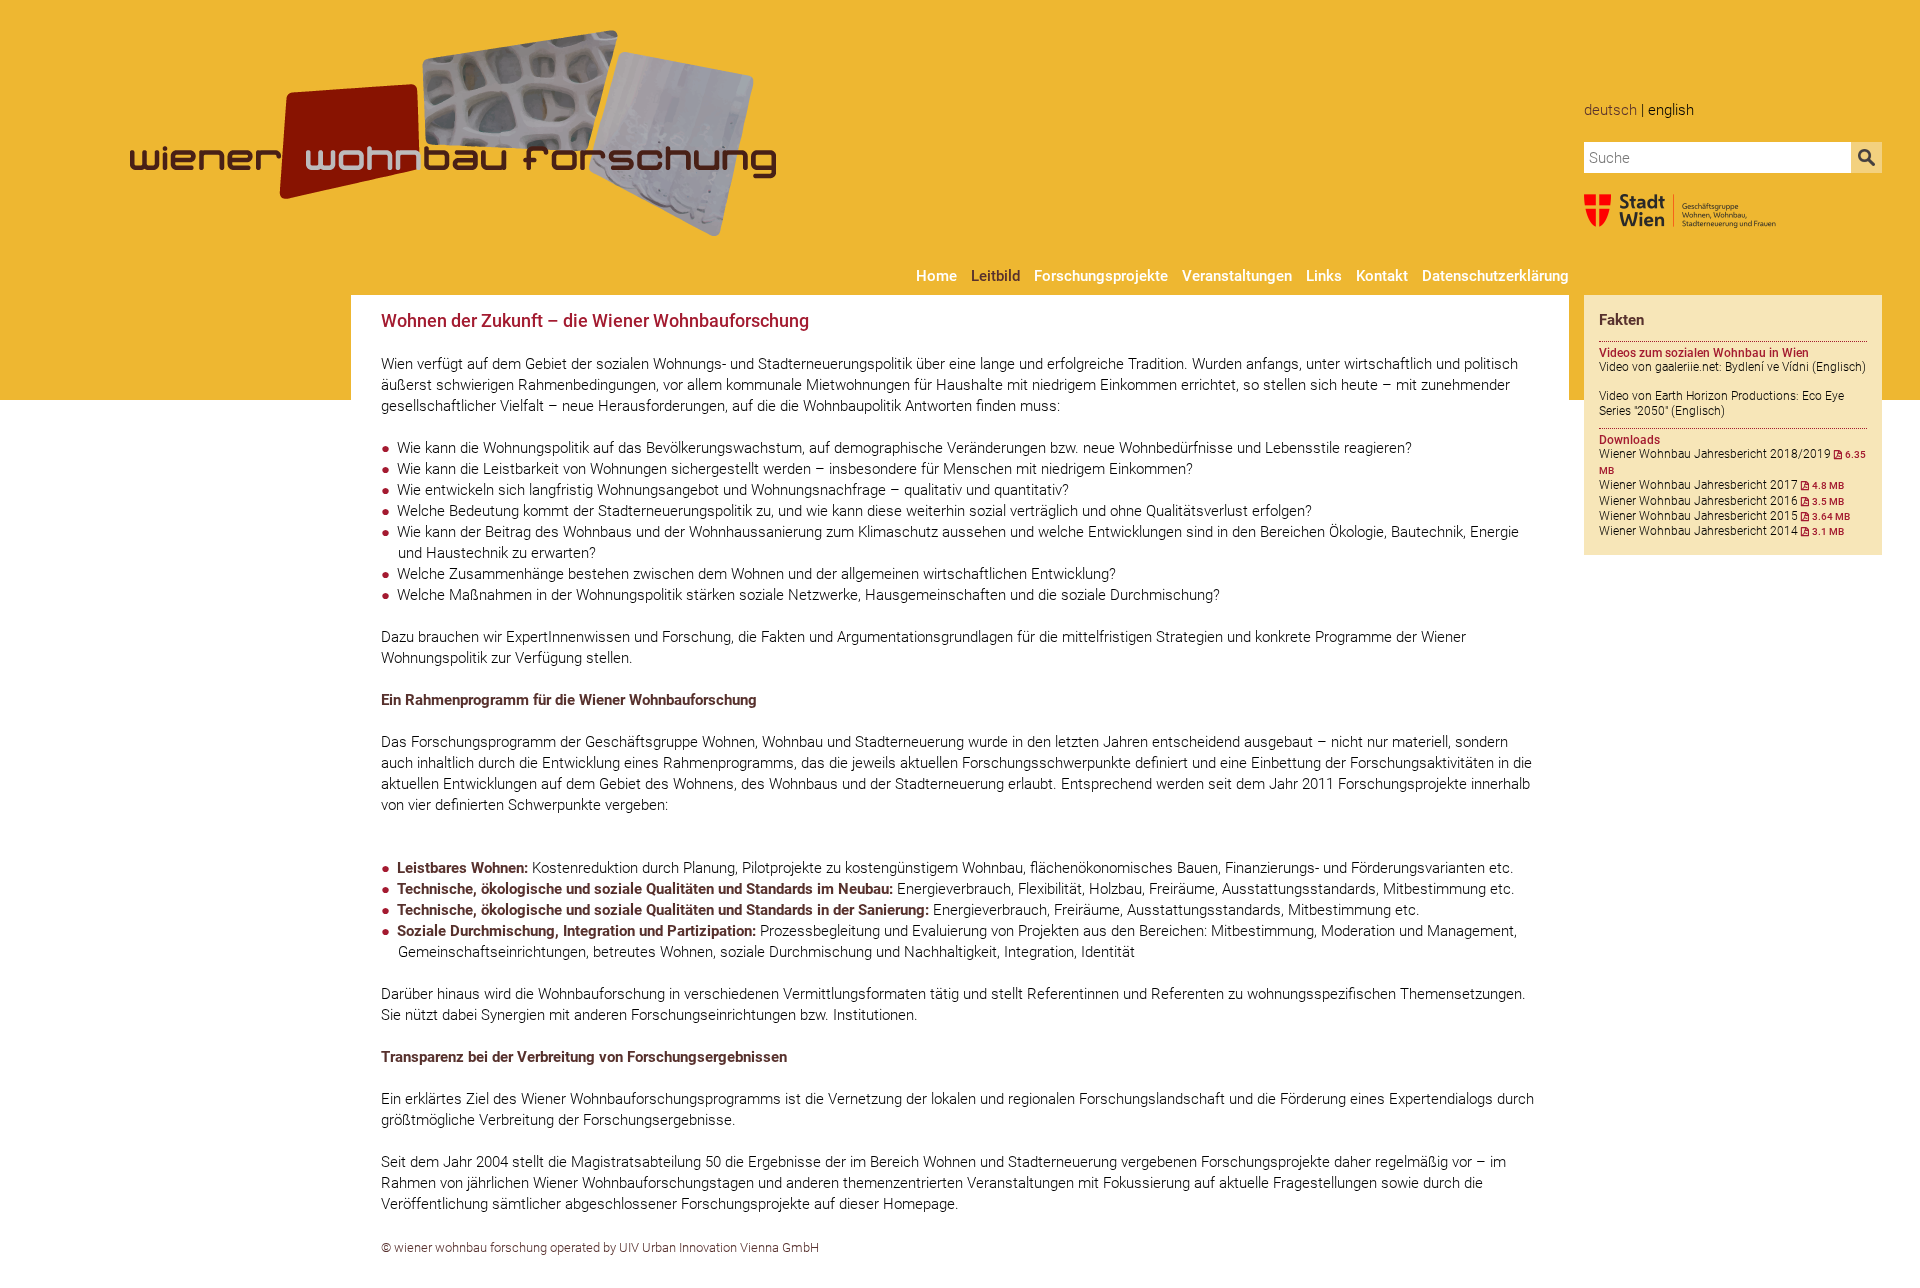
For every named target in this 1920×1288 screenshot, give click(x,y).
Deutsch (1610, 110)
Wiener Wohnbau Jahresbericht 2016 (1721, 501)
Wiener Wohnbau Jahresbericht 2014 (1721, 531)
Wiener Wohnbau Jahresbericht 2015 (1724, 516)
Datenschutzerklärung (1495, 276)
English (1671, 110)
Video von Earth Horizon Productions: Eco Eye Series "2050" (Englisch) (1721, 403)
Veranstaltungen (1237, 276)
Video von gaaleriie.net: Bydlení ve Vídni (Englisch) (1732, 367)
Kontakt (1382, 276)
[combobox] (1717, 157)
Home (936, 276)
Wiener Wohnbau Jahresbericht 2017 (1721, 485)
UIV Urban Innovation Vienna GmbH (719, 1247)
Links (1324, 276)
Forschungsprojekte (1101, 276)
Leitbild (995, 276)
